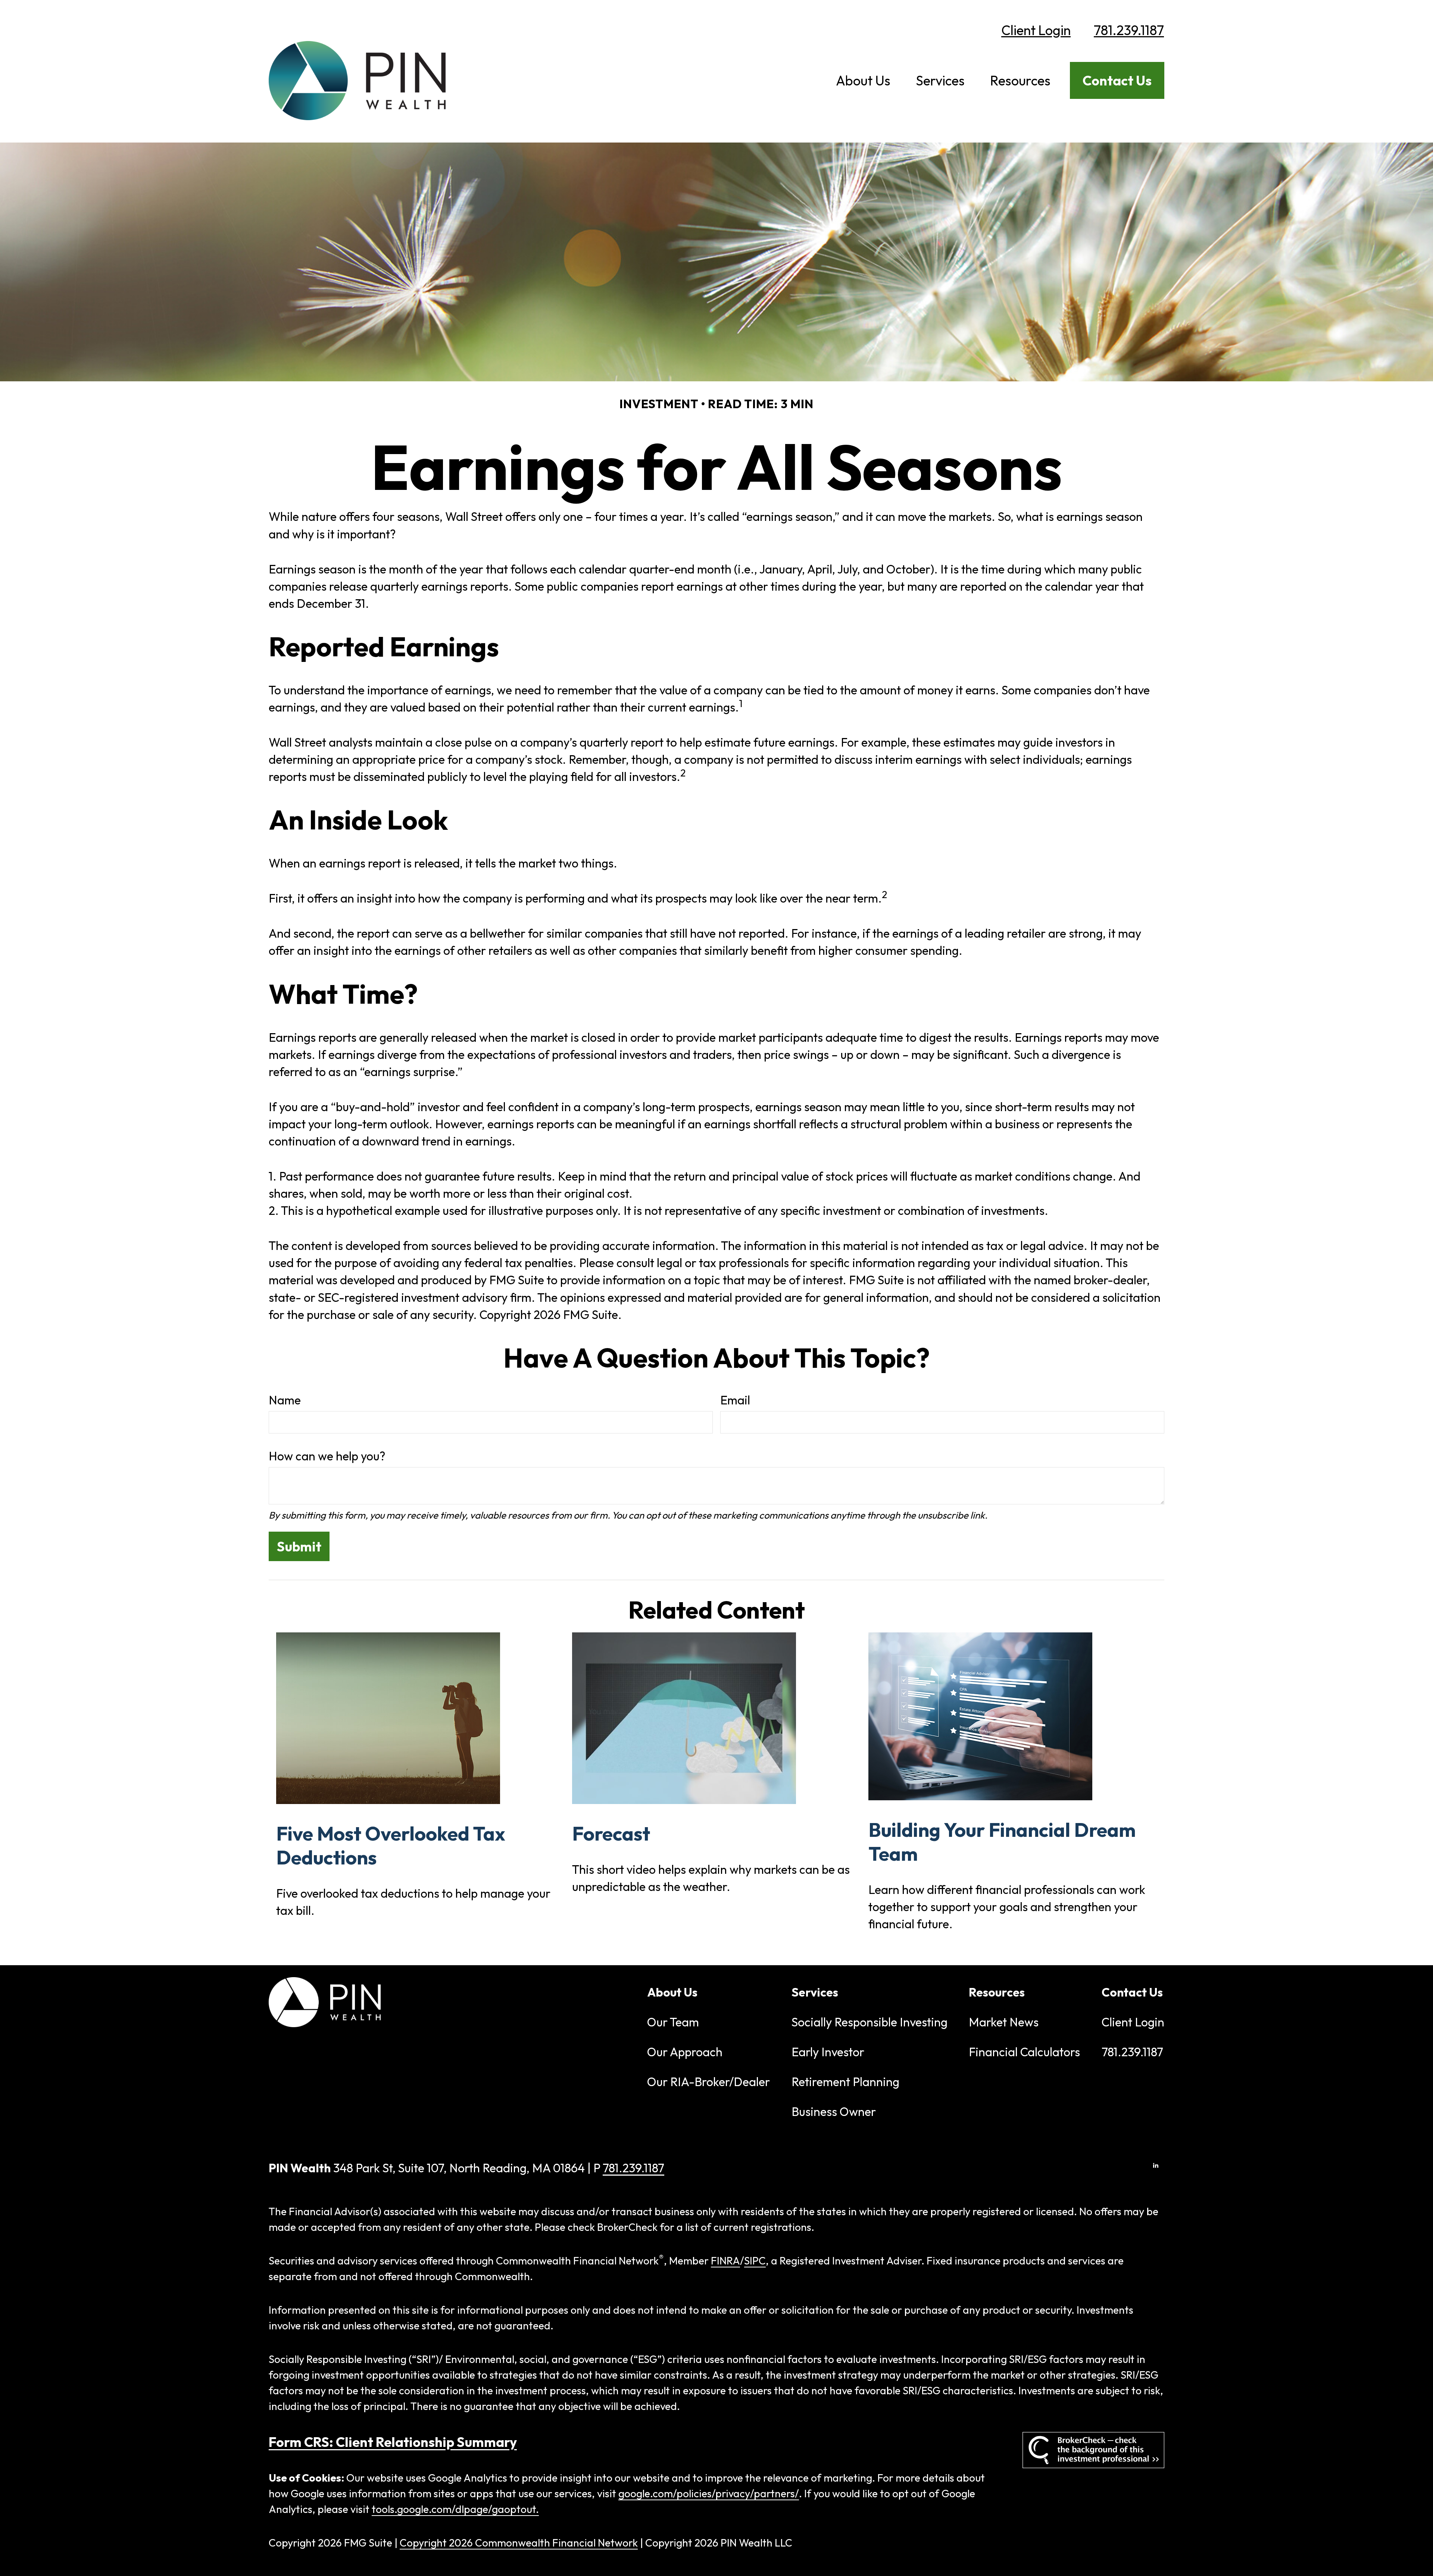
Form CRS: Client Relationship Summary (393, 2442)
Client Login (1036, 30)
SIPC (755, 2261)
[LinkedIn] (1156, 2165)
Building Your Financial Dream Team (1002, 1842)
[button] (863, 80)
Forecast (611, 1833)
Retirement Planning (845, 2082)
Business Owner (834, 2111)
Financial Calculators (1024, 2052)
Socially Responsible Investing (870, 2022)
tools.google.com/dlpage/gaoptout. (455, 2509)
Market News (1004, 2022)
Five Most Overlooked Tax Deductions (391, 1845)
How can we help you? (327, 1456)
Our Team (673, 2022)
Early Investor (828, 2052)
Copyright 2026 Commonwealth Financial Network (519, 2543)
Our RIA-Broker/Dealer (708, 2082)
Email (735, 1400)
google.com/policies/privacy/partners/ (709, 2493)
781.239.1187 (1129, 30)
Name (285, 1400)
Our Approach (685, 2052)
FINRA (725, 2261)
